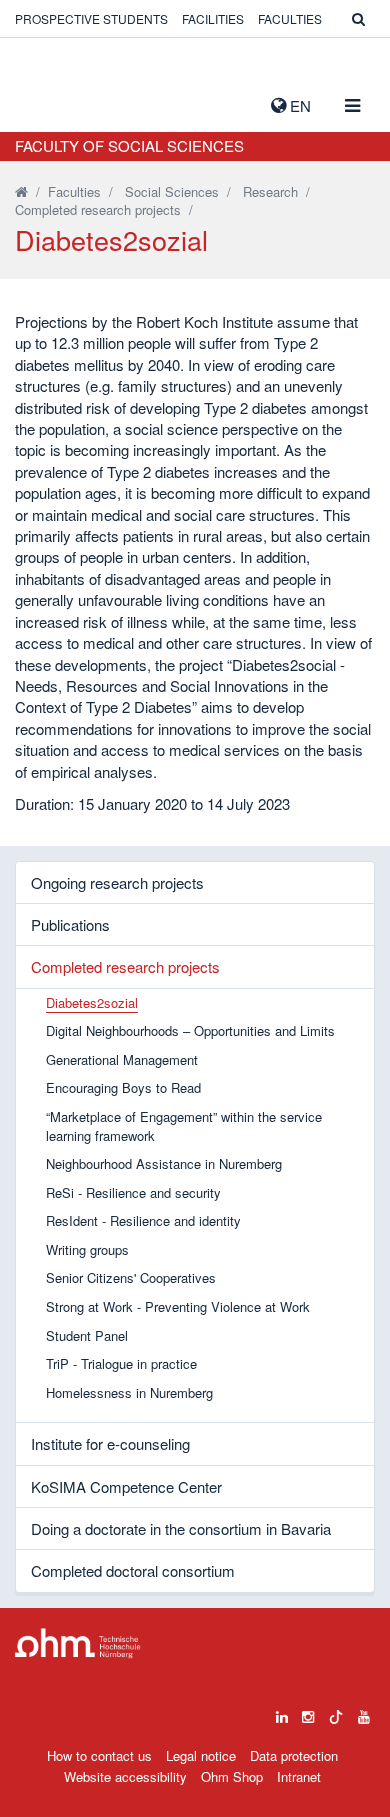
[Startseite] (21, 191)
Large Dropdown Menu (78, 1643)
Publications (70, 924)
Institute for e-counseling (110, 1443)
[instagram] (308, 1712)
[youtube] (364, 1712)
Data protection (294, 1755)
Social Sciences (172, 191)
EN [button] (298, 105)
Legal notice (201, 1755)
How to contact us (99, 1755)
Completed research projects (98, 209)
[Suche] (358, 18)
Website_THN (45, 101)
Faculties (290, 18)
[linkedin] (282, 1712)
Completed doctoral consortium (133, 1570)
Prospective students (91, 18)
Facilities (213, 18)
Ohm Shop (232, 1776)
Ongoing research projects (117, 882)
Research (270, 191)
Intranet (299, 1776)
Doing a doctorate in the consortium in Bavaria (181, 1528)
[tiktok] (336, 1712)
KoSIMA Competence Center (126, 1486)
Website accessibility (125, 1776)
